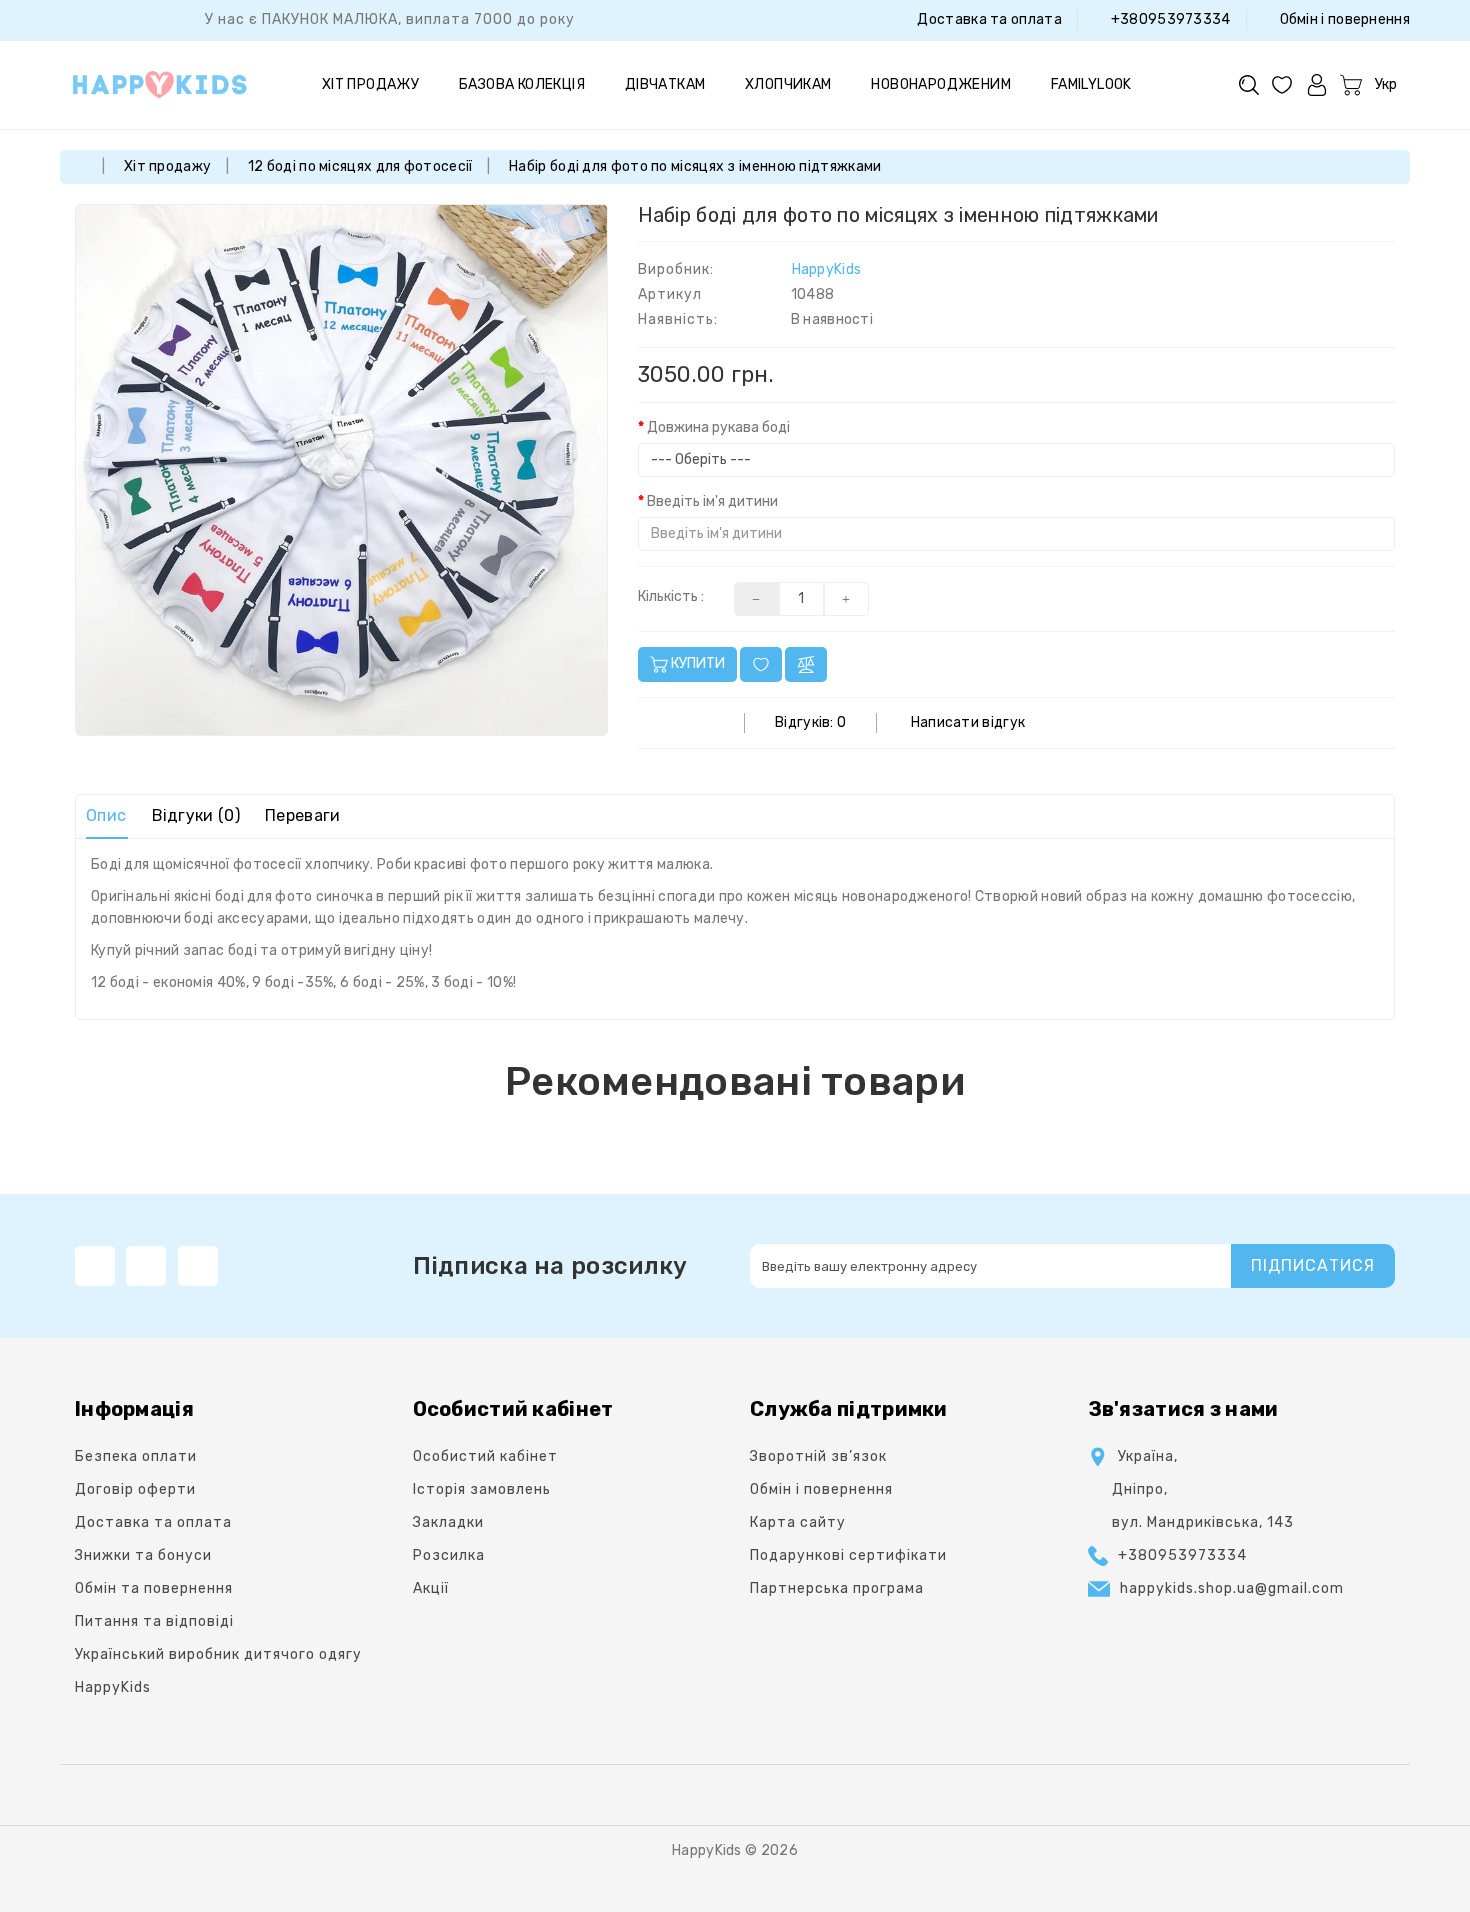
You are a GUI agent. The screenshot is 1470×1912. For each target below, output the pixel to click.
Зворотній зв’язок (818, 1456)
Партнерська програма (837, 1588)
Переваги (302, 815)
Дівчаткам (665, 84)
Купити (696, 663)
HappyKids (827, 269)
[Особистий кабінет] (1317, 84)
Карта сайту (798, 1522)
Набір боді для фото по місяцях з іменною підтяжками (695, 166)
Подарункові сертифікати (848, 1555)
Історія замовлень (482, 1489)
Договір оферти (135, 1489)
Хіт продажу (370, 84)
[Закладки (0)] (1282, 84)
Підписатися (1313, 1265)
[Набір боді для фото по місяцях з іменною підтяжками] (341, 470)
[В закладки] (761, 664)
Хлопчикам (788, 84)
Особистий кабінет (485, 1456)
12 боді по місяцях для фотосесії (360, 166)
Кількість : (671, 596)
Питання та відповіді (154, 1621)
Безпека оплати (136, 1456)
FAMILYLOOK (1091, 84)
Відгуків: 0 (810, 722)
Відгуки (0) (196, 815)
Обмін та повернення (154, 1588)
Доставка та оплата (988, 19)
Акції (431, 1588)
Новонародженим (941, 84)
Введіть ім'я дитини (712, 501)
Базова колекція (522, 84)
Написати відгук (968, 722)
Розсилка (449, 1555)
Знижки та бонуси (143, 1555)
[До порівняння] (806, 664)
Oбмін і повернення (1343, 19)
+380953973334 (1168, 19)
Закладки (448, 1522)
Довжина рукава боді (718, 427)
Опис (106, 815)
